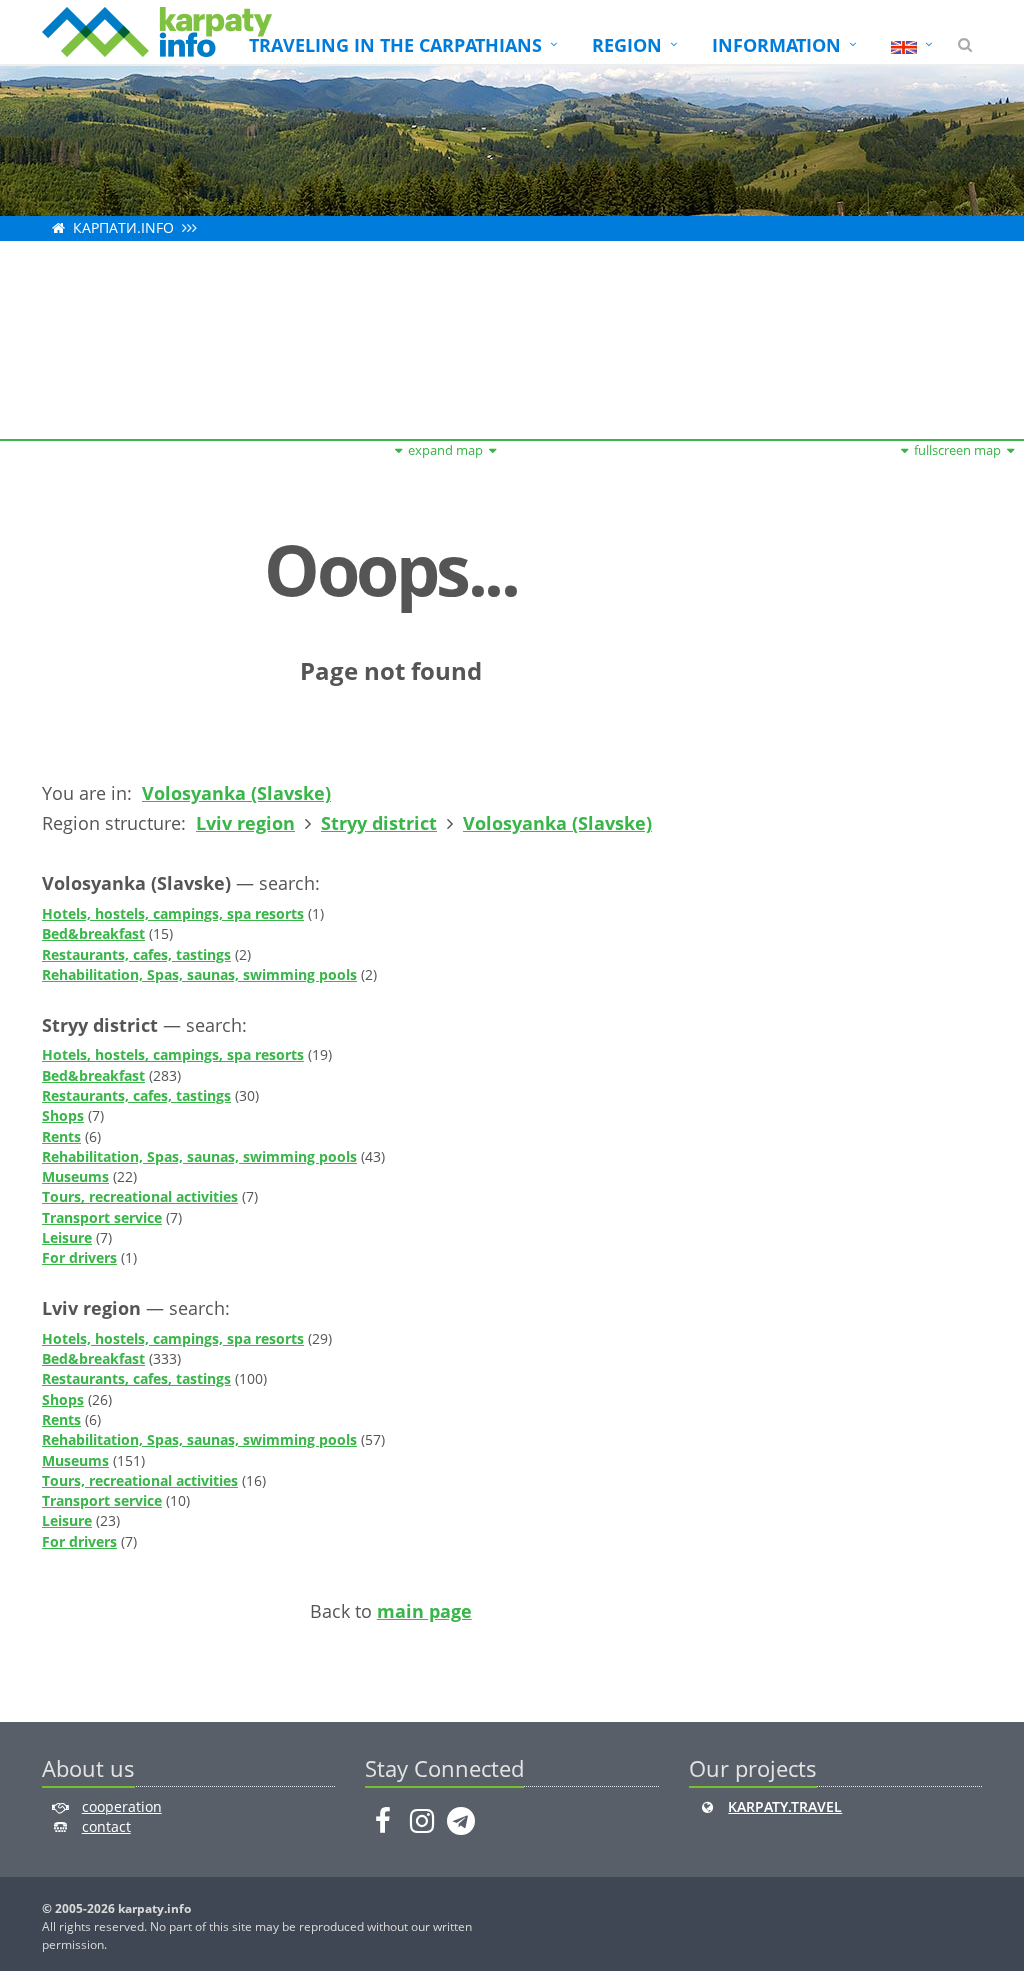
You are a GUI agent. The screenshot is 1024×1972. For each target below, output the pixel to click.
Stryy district (379, 823)
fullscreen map (957, 450)
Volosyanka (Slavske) (236, 793)
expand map (445, 450)
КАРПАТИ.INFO (123, 227)
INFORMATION (776, 45)
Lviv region (245, 823)
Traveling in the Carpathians (395, 45)
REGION (627, 45)
